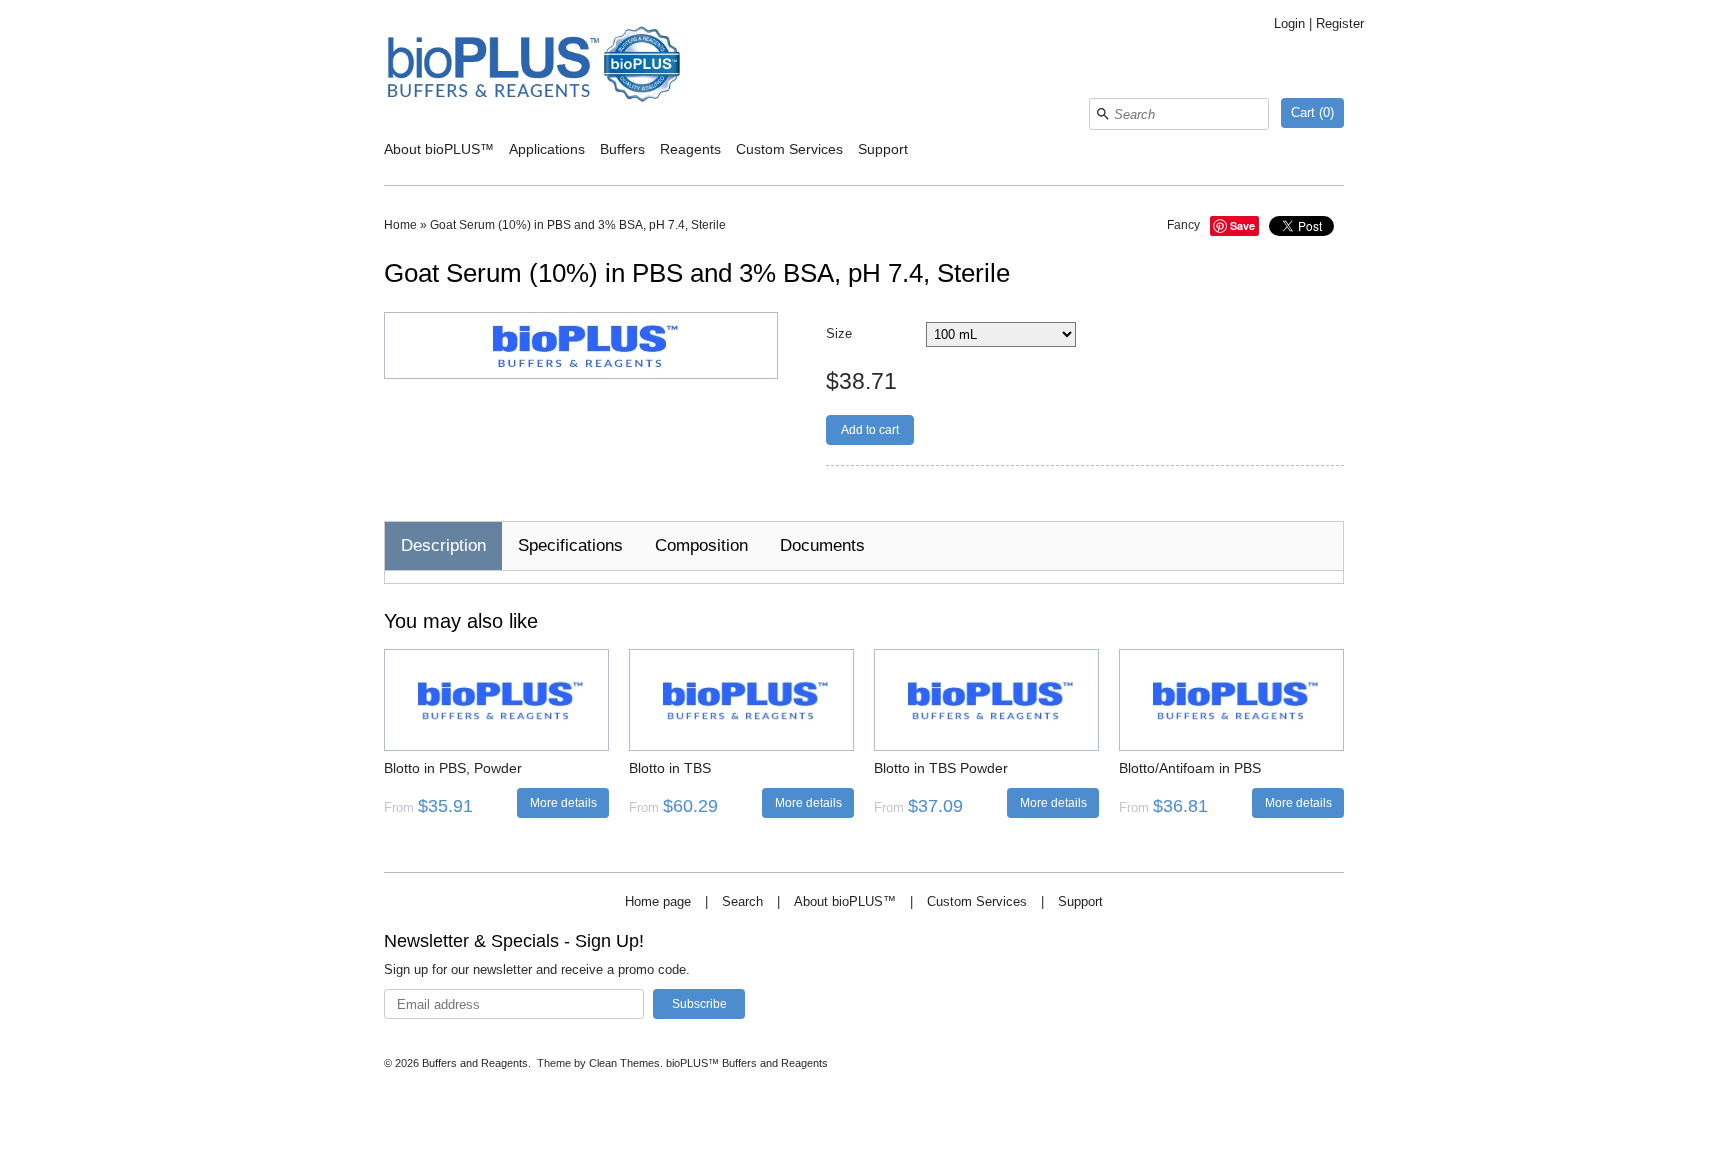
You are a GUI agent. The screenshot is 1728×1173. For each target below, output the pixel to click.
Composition (701, 545)
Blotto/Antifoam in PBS (1190, 768)
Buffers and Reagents (475, 1063)
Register (1340, 23)
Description (443, 545)
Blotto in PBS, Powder (453, 768)
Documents (822, 545)
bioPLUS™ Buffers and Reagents (747, 1063)
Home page (658, 901)
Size (839, 333)
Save (1242, 225)
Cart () (1312, 112)
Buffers (622, 149)
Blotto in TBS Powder (941, 768)
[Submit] (1103, 114)
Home (400, 225)
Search (742, 901)
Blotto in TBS (670, 768)
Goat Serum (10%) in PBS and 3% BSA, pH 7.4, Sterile (578, 225)
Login (1289, 23)
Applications (547, 149)
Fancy (1183, 225)
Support (883, 149)
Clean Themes (624, 1063)
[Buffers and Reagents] (534, 66)
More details (563, 802)
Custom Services (789, 149)
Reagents (690, 149)
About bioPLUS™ (439, 149)
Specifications (570, 545)
